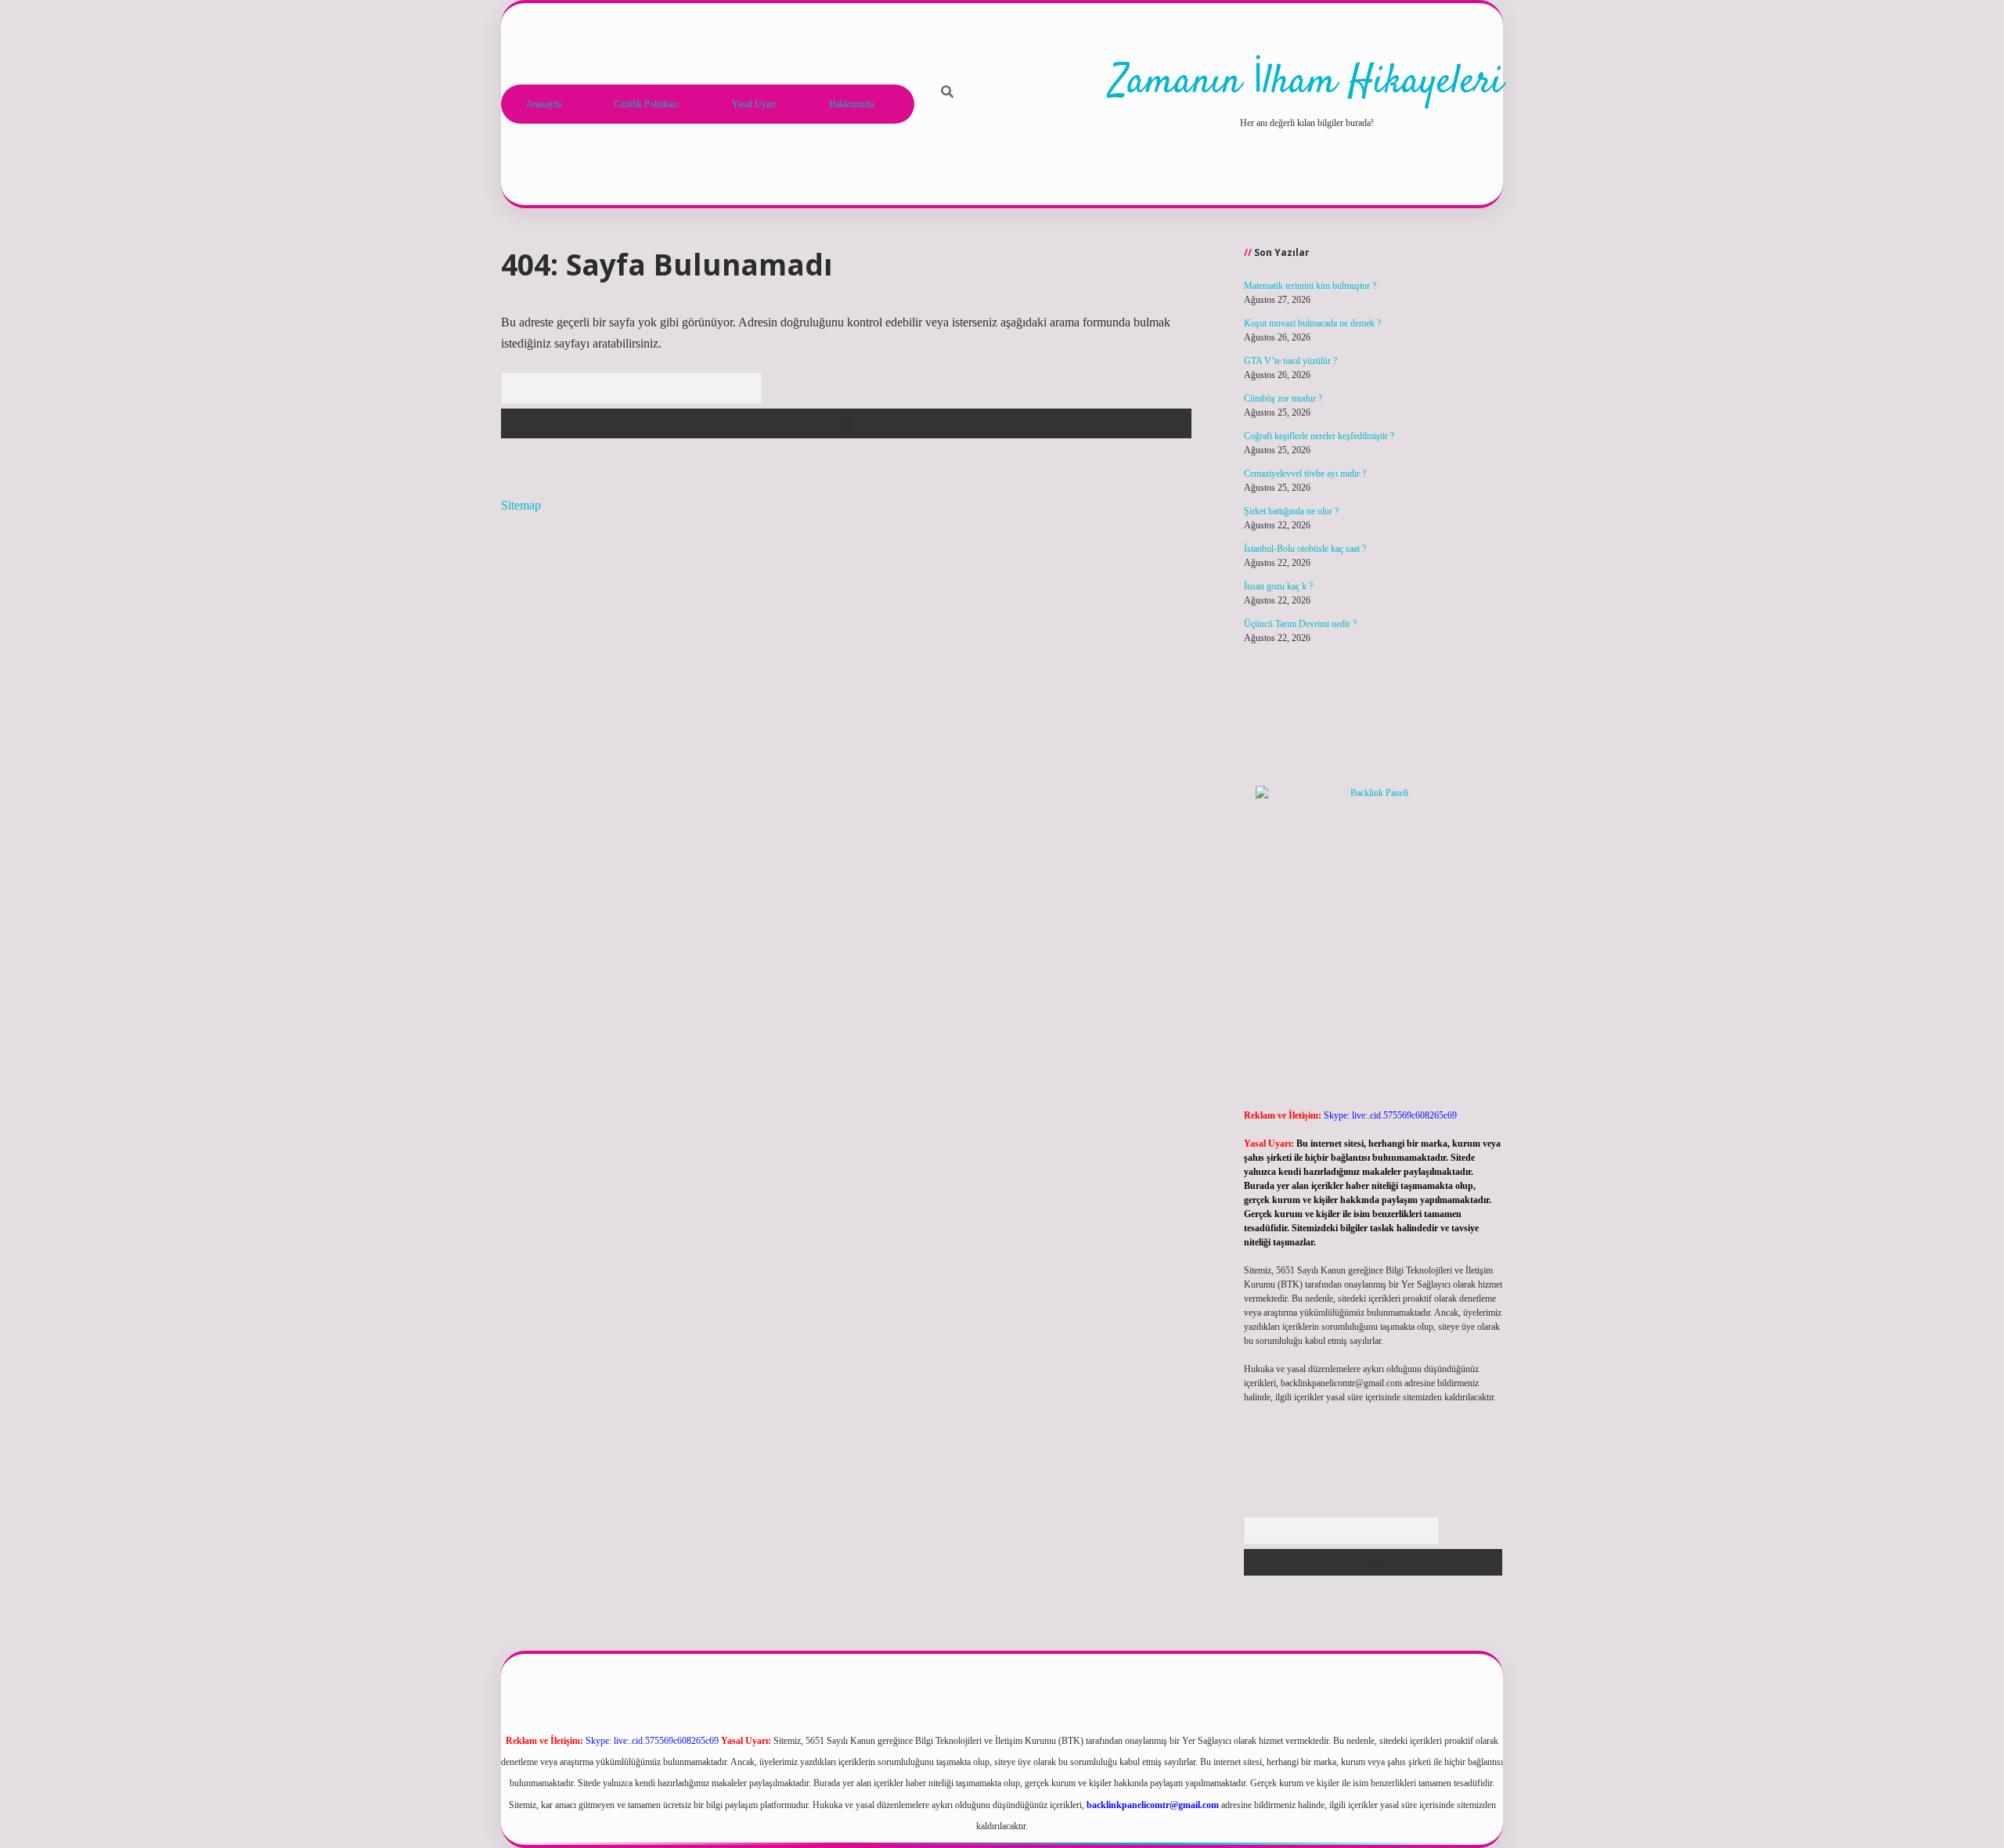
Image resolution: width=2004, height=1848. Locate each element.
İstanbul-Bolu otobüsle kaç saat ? (1305, 549)
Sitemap (521, 505)
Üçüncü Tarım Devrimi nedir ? (1300, 624)
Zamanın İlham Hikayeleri (1307, 83)
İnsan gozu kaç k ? (1278, 586)
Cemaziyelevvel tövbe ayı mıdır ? (1305, 474)
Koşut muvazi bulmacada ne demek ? (1312, 323)
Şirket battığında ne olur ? (1291, 511)
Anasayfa (544, 104)
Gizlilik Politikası (647, 104)
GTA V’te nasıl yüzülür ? (1290, 361)
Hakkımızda (851, 104)
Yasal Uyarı (754, 104)
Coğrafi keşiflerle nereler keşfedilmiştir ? (1319, 436)
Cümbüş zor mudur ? (1283, 398)
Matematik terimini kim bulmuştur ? (1310, 286)
